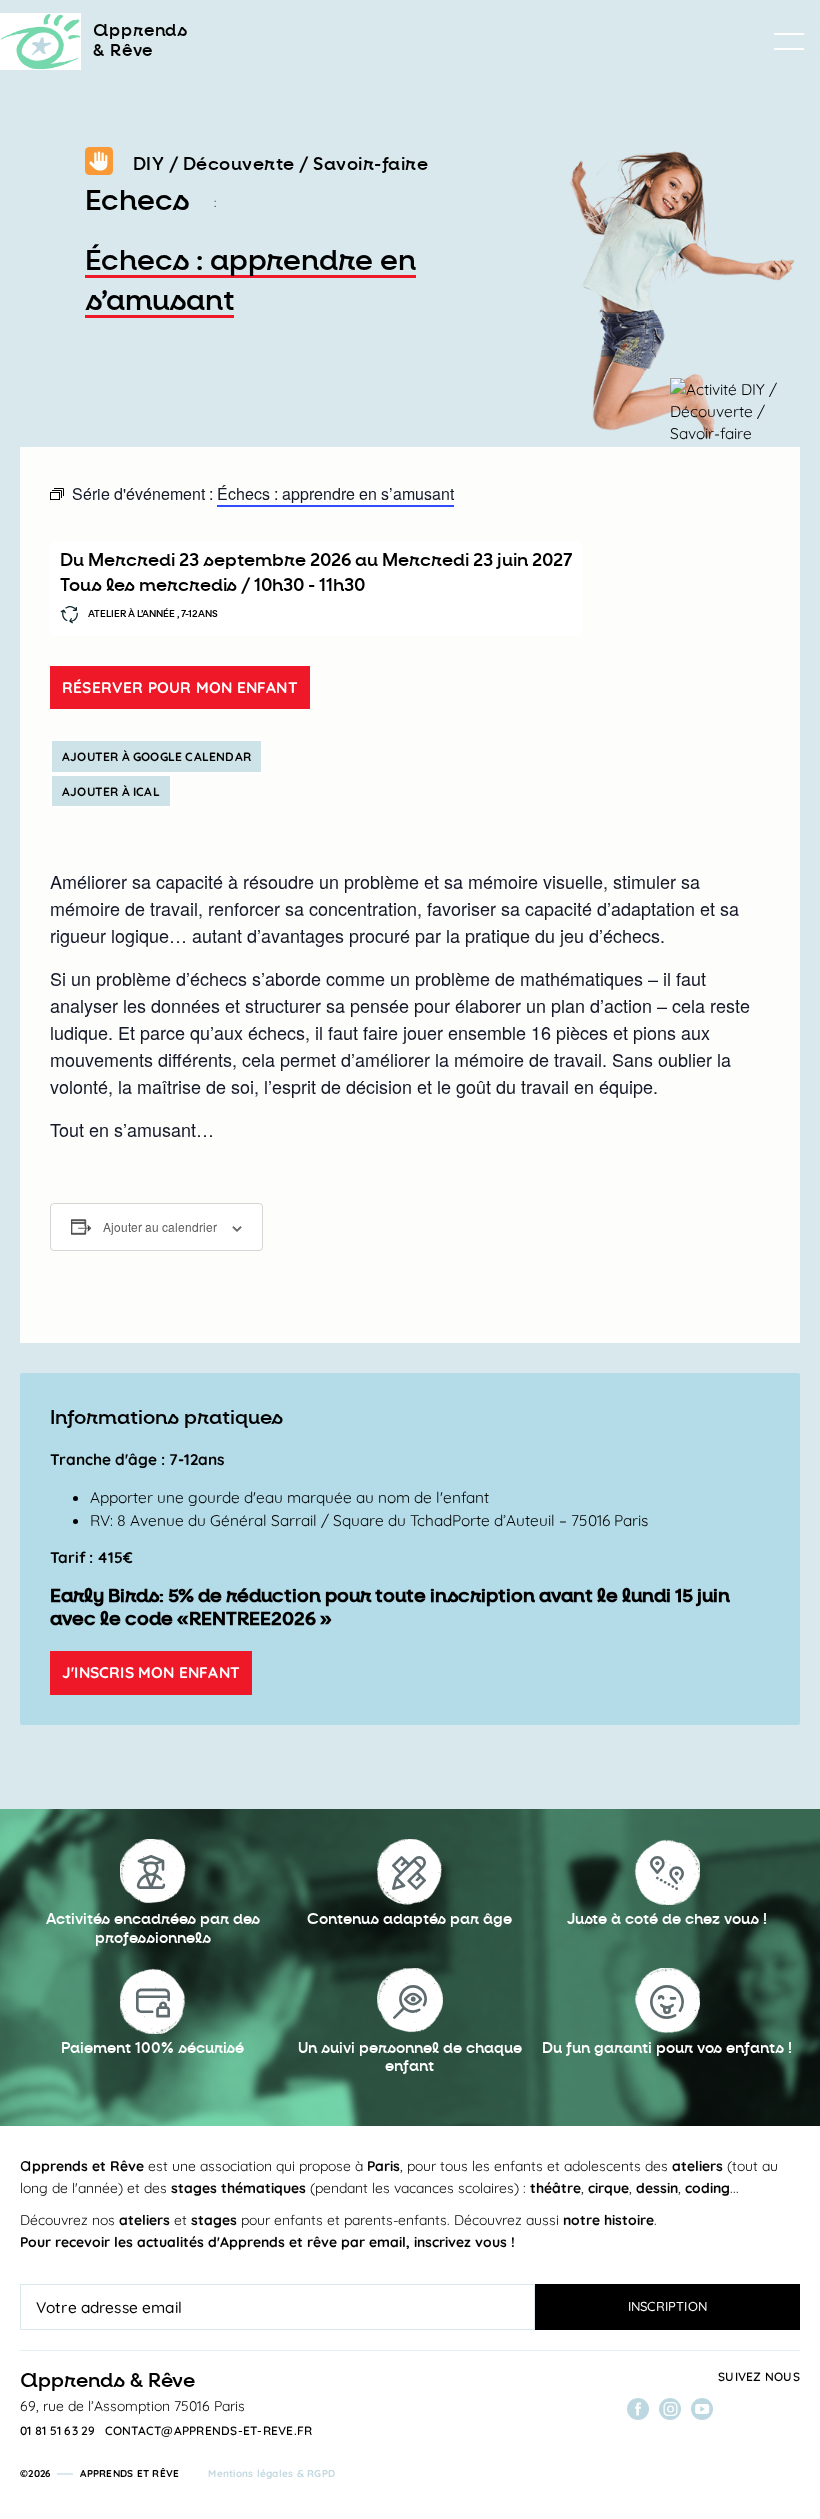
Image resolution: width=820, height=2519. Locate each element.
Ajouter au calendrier (160, 1226)
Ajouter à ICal (111, 791)
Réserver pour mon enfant (180, 687)
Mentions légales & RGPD (271, 2473)
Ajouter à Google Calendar (156, 756)
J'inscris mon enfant (151, 1672)
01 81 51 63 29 (58, 2431)
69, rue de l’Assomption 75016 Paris (132, 2406)
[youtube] (702, 2409)
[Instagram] (670, 2409)
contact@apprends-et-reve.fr (209, 2431)
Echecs (137, 201)
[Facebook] (638, 2409)
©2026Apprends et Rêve (99, 2473)
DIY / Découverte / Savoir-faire (281, 164)
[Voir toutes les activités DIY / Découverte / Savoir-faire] (99, 165)
